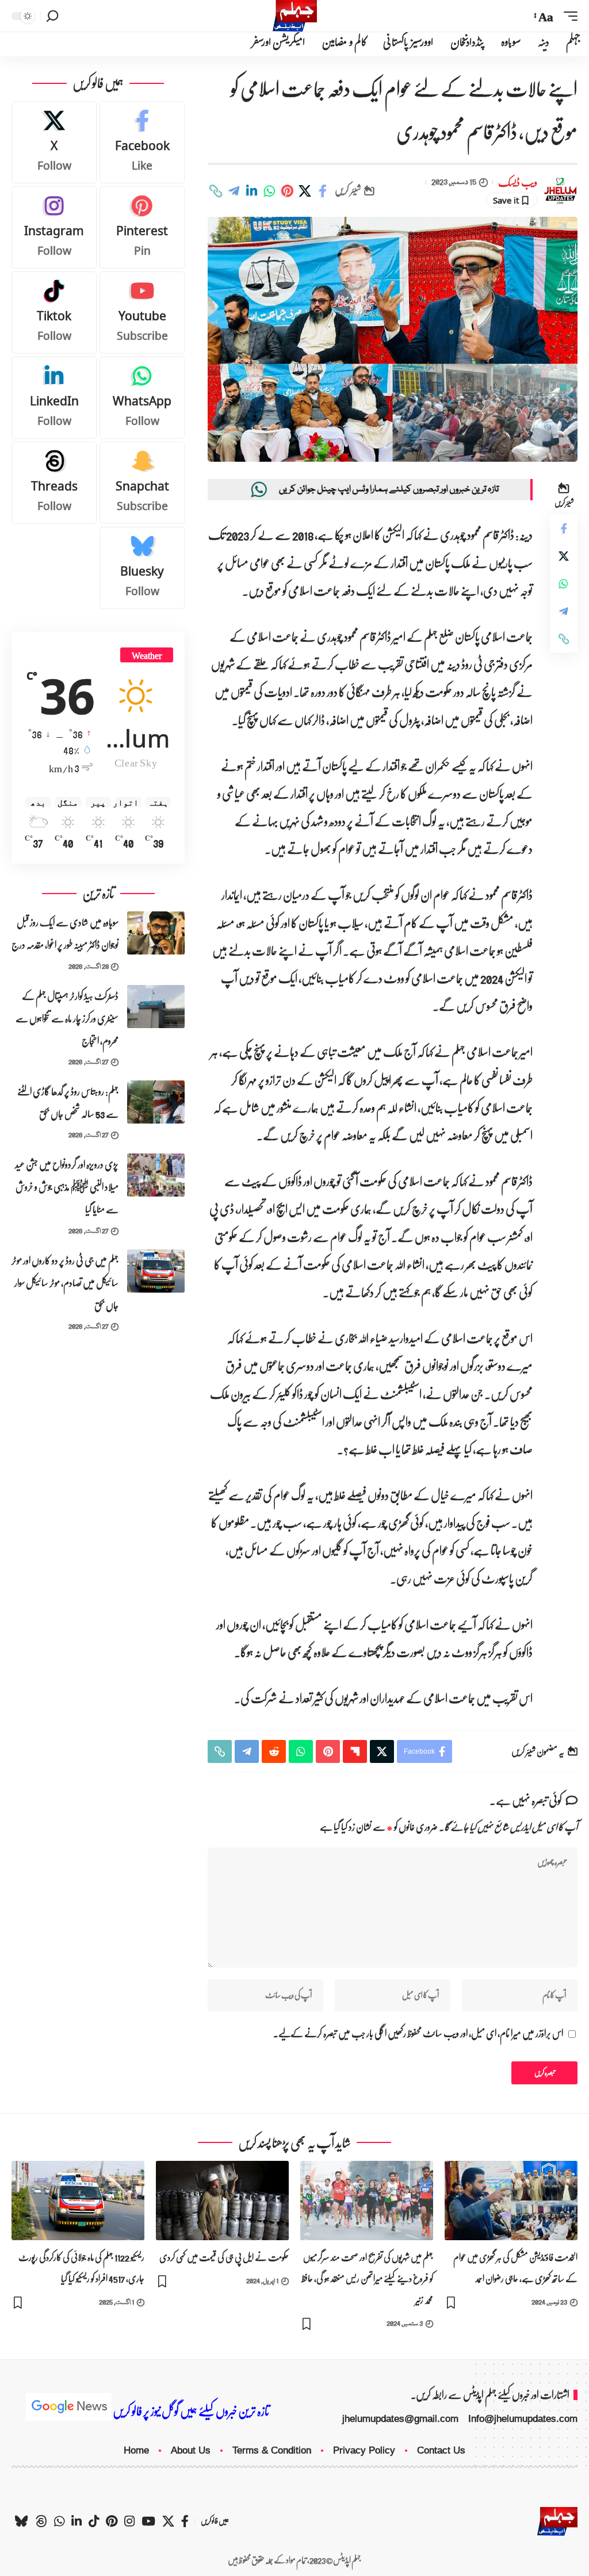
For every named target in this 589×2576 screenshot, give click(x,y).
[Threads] (54, 483)
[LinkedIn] (54, 398)
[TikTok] (94, 2521)
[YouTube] (148, 2521)
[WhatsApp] (142, 398)
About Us (191, 2450)
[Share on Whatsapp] (269, 191)
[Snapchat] (142, 483)
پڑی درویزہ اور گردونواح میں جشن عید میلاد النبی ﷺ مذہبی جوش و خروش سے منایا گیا (67, 1187)
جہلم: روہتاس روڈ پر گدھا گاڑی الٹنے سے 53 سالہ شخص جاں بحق (68, 1103)
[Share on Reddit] (274, 1751)
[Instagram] (54, 227)
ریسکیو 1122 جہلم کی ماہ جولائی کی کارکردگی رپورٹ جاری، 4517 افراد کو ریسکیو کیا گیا (81, 2268)
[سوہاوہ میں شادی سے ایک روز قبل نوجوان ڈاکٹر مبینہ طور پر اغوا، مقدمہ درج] (156, 933)
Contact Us (441, 2450)
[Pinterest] (142, 227)
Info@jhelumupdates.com (523, 2419)
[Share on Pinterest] (287, 191)
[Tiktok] (54, 313)
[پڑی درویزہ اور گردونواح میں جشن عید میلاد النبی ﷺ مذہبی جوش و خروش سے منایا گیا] (156, 1175)
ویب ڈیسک (518, 183)
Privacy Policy (364, 2450)
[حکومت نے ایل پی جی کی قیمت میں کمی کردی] (222, 2201)
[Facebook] (142, 142)
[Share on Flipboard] (355, 1751)
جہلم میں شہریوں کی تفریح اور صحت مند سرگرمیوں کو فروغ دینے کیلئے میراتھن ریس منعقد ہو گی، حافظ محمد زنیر (367, 2278)
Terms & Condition (272, 2450)
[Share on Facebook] (323, 191)
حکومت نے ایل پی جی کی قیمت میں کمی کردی (224, 2257)
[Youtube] (142, 313)
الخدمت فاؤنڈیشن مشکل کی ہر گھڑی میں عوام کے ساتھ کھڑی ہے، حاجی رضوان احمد (515, 2268)
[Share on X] (305, 191)
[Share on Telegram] (234, 191)
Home (136, 2450)
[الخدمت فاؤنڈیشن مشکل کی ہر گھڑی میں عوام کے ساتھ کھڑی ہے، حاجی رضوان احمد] (511, 2201)
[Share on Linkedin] (251, 191)
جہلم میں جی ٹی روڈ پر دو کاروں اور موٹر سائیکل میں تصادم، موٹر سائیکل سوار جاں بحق (65, 1283)
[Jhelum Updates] (295, 16)
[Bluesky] (142, 568)
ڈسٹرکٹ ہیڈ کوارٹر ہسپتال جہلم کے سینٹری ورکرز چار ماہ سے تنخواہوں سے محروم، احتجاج (67, 1019)
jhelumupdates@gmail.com (400, 2419)
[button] (568, 16)
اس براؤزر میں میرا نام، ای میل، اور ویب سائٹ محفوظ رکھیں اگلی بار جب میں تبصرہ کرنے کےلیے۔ (418, 2034)
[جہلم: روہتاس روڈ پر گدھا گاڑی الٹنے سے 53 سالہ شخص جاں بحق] (156, 1102)
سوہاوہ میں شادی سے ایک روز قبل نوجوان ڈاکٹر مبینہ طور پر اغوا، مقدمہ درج (65, 934)
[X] (54, 142)
